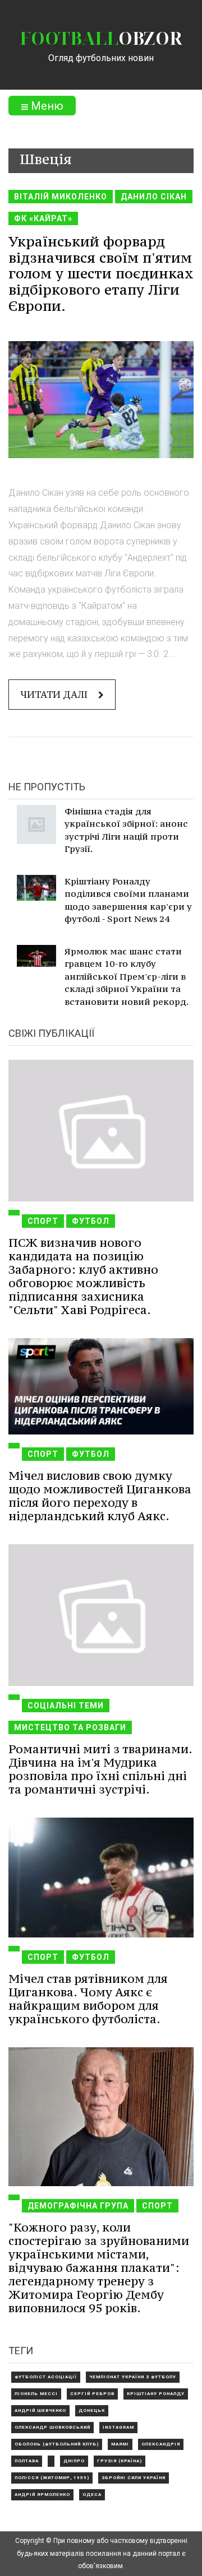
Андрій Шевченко (40, 2410)
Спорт (43, 1221)
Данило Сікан (154, 197)
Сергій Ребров (92, 2394)
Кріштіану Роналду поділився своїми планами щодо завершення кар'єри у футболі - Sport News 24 (128, 900)
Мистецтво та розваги (70, 1727)
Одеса (92, 2495)
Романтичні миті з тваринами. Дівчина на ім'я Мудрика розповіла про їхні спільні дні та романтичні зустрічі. (100, 1769)
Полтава (27, 2461)
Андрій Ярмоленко (42, 2495)
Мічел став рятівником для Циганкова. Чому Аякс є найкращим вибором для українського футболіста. (88, 1999)
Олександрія (161, 2444)
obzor (101, 38)
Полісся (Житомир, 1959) (52, 2478)
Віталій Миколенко (61, 197)
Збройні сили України (134, 2478)
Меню (46, 106)
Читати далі (55, 695)
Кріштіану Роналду (156, 2394)
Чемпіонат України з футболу (133, 2377)
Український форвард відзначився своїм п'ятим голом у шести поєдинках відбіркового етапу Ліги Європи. (101, 274)
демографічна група (78, 2206)
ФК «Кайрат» (43, 218)
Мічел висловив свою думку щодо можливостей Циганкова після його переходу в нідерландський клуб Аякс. (100, 1496)
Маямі (120, 2444)
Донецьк (92, 2410)
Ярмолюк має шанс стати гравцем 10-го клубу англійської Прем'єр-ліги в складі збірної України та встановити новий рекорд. (127, 976)
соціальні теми (66, 1706)
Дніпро (74, 2461)
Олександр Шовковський (52, 2427)
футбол (91, 1221)
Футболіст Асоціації (46, 2377)
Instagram (118, 2427)
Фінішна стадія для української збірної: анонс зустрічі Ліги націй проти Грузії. (126, 830)
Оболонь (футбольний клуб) (57, 2444)
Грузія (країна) (120, 2461)
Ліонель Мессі (36, 2394)
